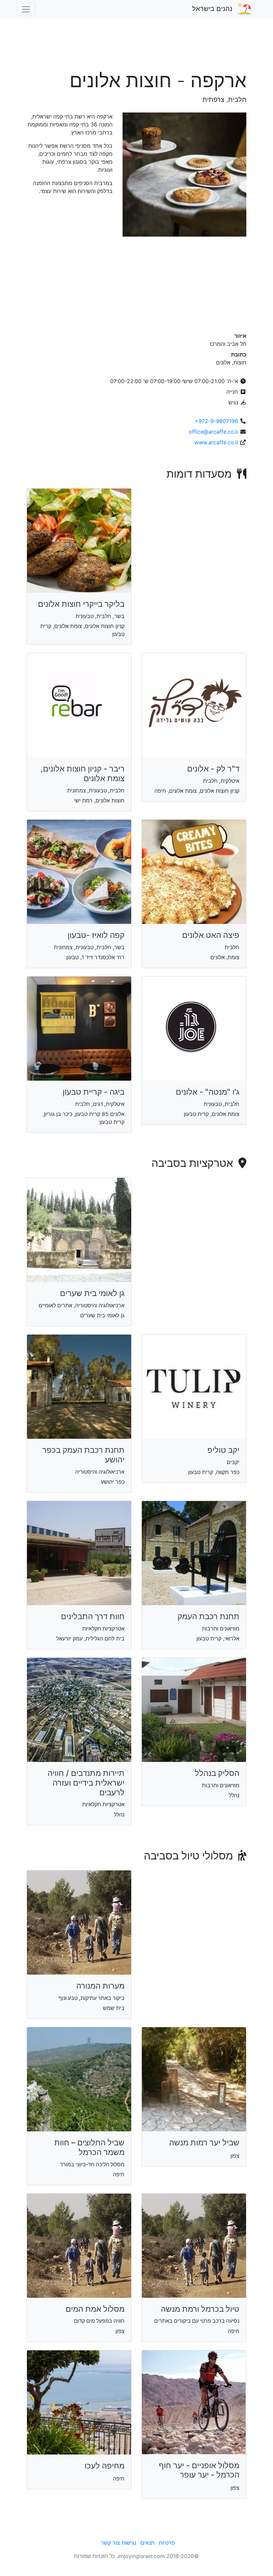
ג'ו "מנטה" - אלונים (208, 1092)
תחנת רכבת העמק (208, 1616)
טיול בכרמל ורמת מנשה (200, 2309)
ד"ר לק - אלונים (213, 769)
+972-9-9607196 (216, 421)
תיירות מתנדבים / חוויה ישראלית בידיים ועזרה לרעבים (86, 1783)
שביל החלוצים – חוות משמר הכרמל (89, 2147)
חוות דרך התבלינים (93, 1616)
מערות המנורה (100, 1986)
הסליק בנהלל (217, 1773)
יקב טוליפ (223, 1450)
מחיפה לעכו (105, 2466)
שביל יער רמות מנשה (204, 2143)
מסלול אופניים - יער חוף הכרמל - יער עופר (199, 2470)
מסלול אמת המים (95, 2309)
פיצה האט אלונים (211, 935)
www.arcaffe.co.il (216, 442)
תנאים (147, 2543)
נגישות (129, 2543)
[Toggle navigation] (26, 9)
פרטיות (167, 2543)
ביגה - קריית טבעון (94, 1092)
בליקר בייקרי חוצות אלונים (81, 604)
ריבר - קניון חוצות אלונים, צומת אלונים (83, 773)
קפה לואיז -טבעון (96, 935)
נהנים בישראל (212, 9)
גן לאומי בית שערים (92, 1293)
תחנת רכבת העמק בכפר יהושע (83, 1455)
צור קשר (110, 2543)
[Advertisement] (136, 48)
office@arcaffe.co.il (213, 432)
